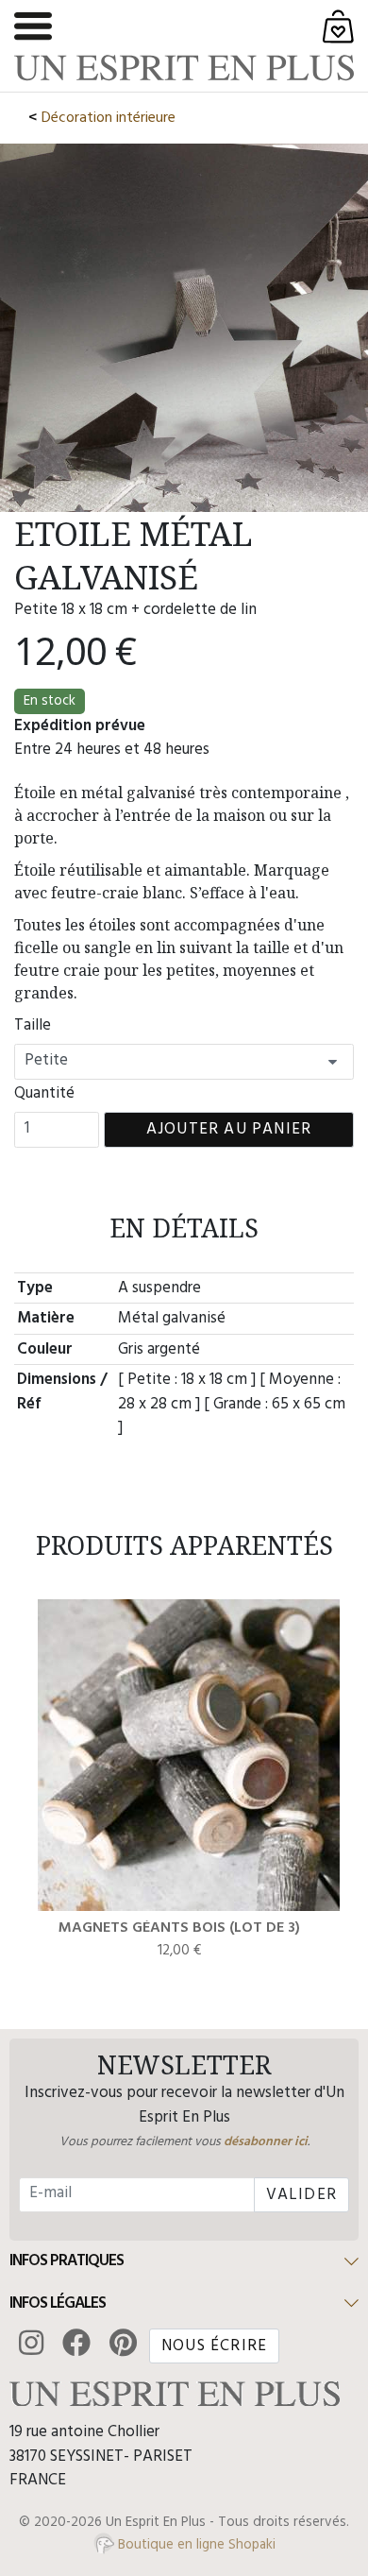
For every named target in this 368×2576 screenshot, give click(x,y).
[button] (184, 2262)
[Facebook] (76, 2346)
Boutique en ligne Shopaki (195, 2545)
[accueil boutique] (184, 68)
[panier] (338, 26)
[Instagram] (31, 2346)
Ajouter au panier (229, 1129)
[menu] (33, 26)
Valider (301, 2195)
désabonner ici (266, 2142)
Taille (33, 1026)
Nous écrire (214, 2346)
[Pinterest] (124, 2346)
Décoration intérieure (109, 118)
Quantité (44, 1094)
